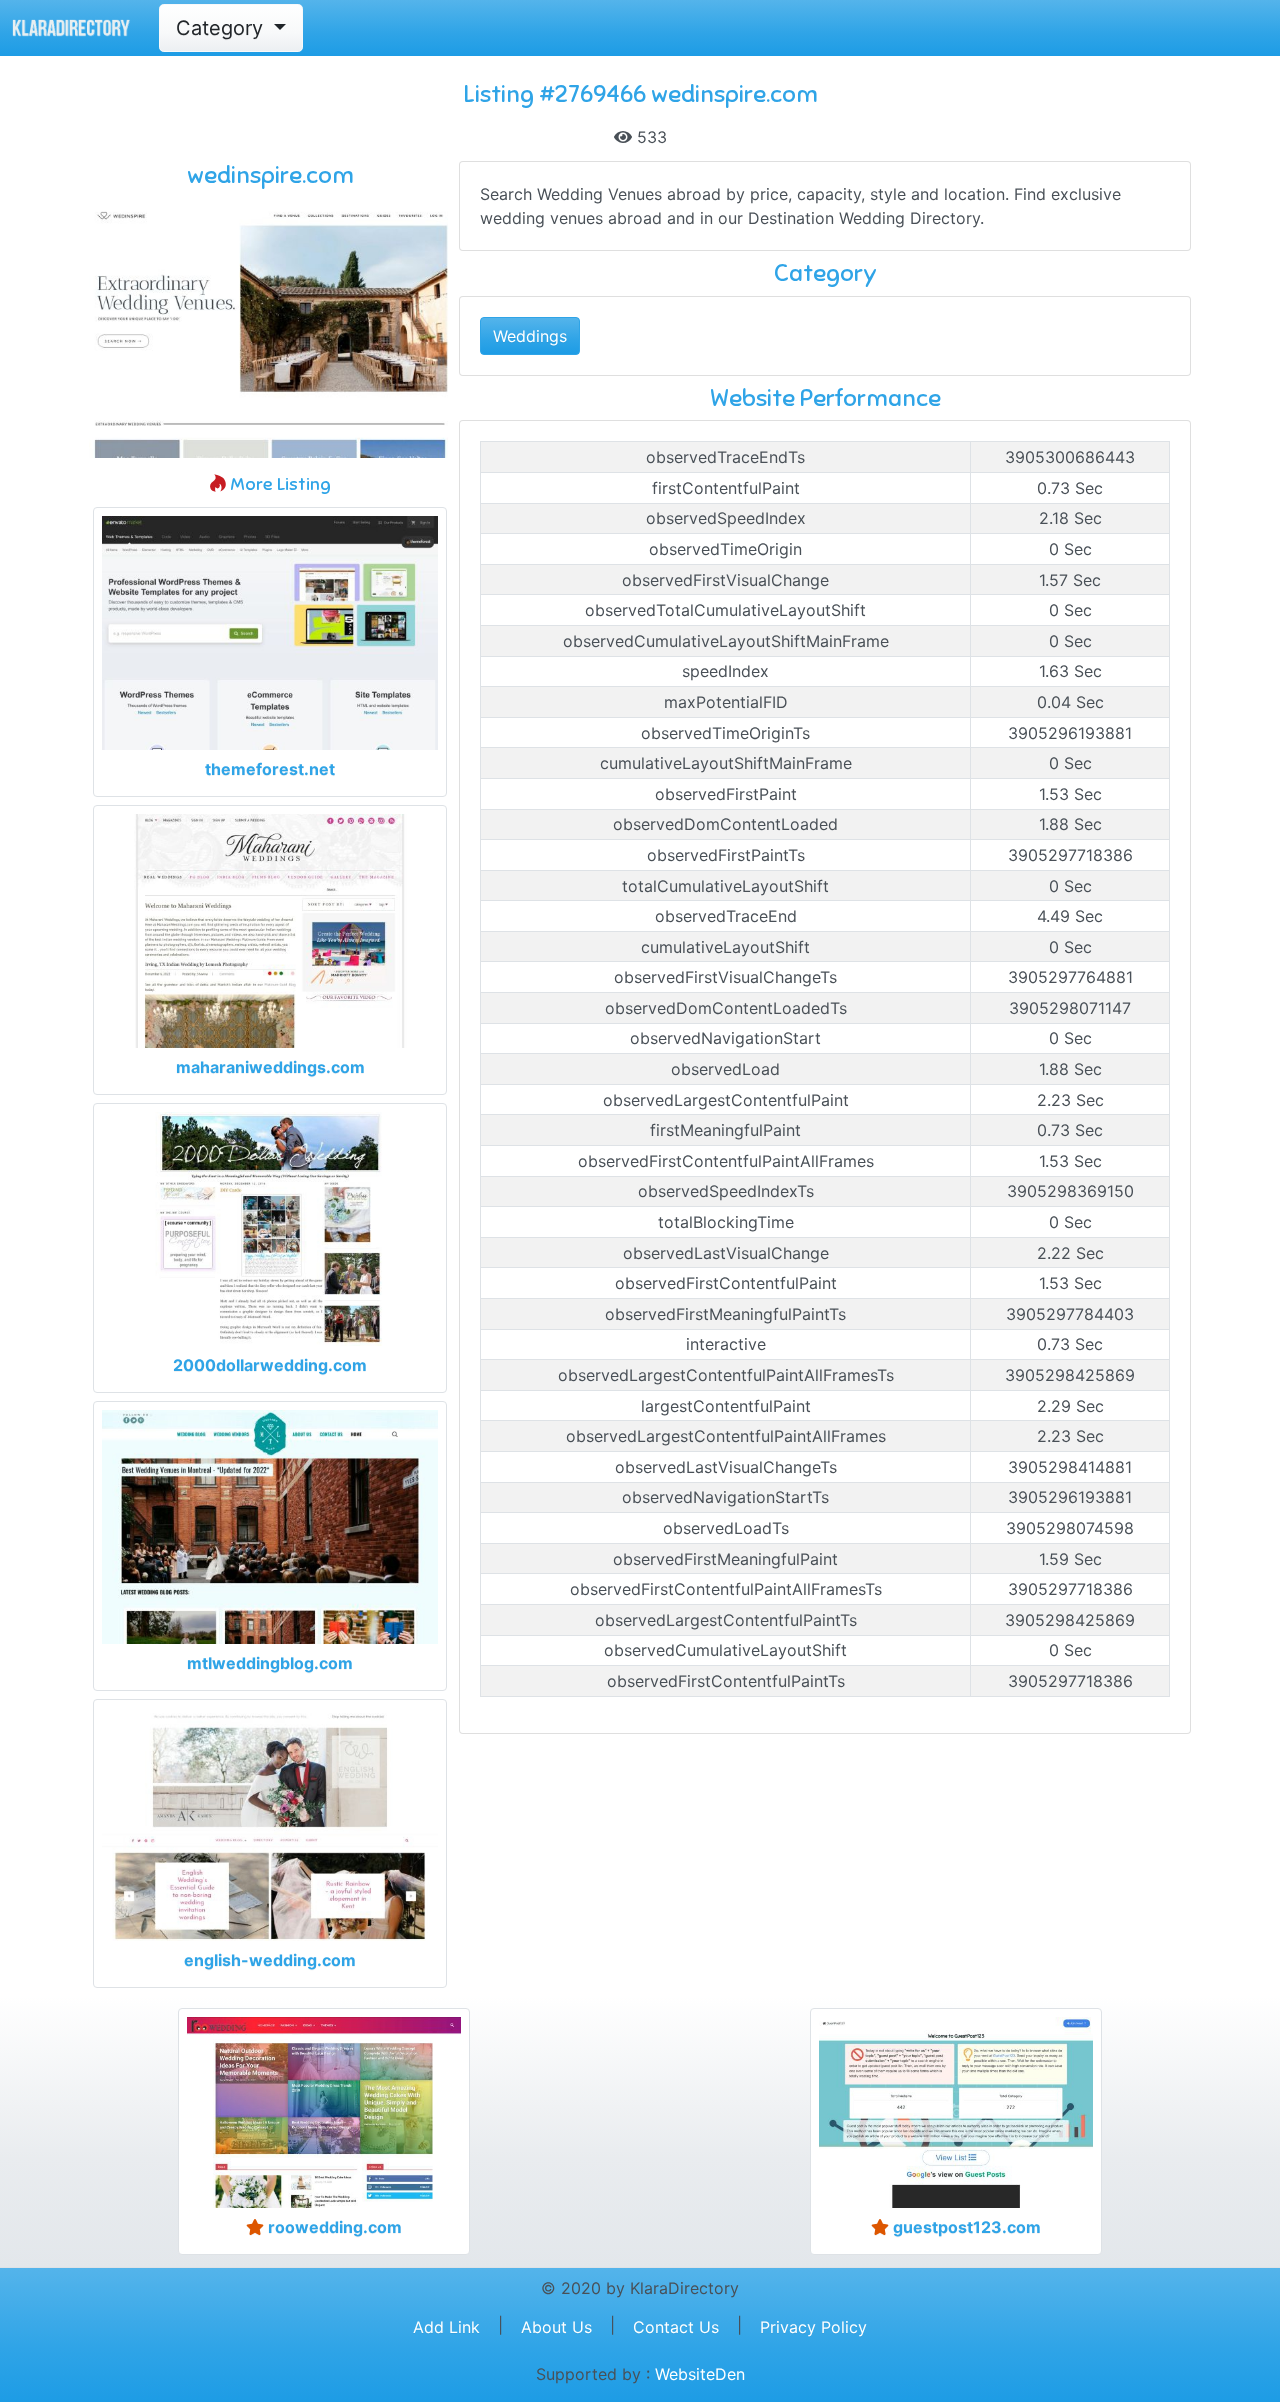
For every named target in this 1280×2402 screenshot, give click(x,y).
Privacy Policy (813, 2327)
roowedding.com (333, 2227)
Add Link (446, 2327)
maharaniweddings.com (270, 1067)
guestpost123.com (965, 2227)
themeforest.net (270, 769)
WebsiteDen (700, 2374)
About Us (556, 2327)
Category (222, 28)
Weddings (530, 336)
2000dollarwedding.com (270, 1365)
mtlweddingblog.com (270, 1663)
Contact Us (676, 2327)
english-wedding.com (270, 1960)
